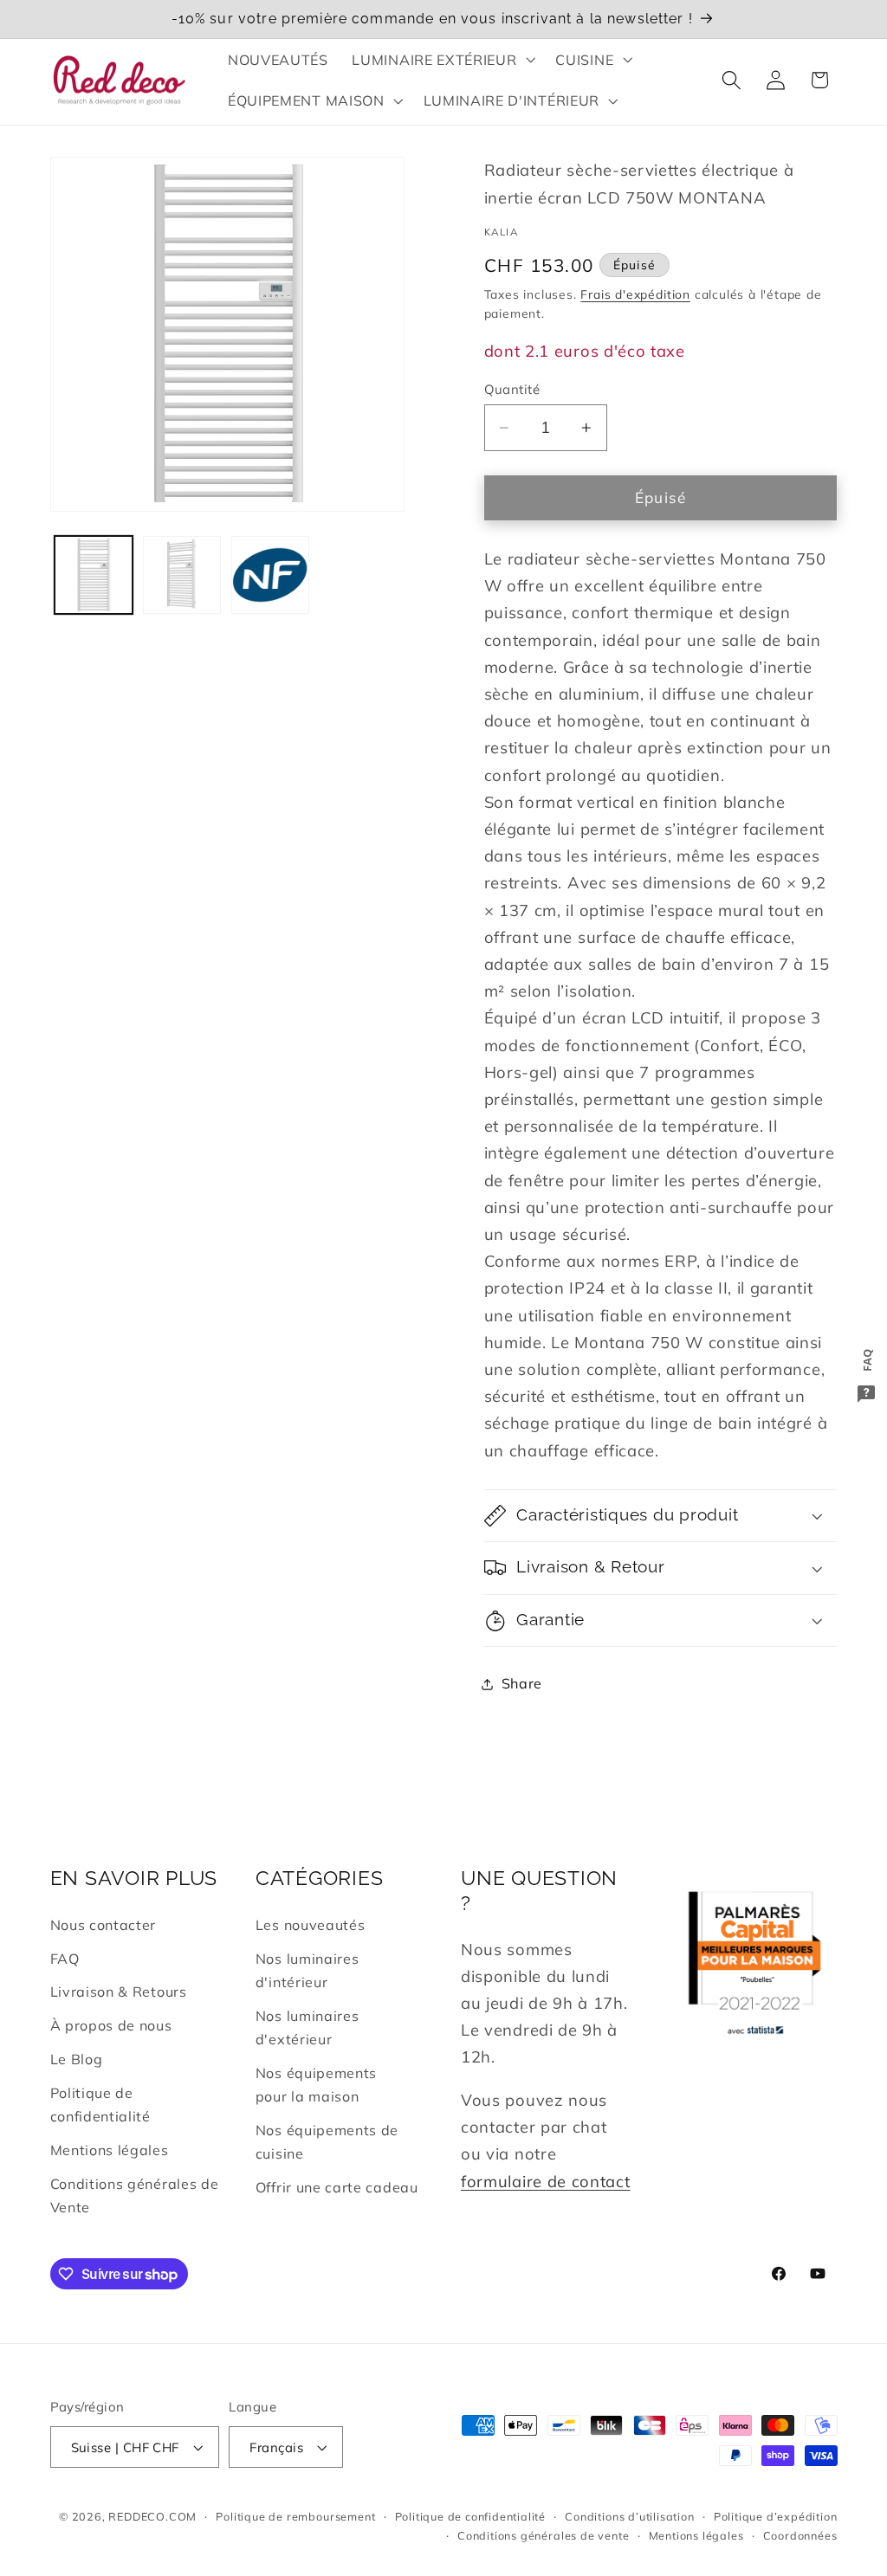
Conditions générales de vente (543, 2535)
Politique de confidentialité (100, 2105)
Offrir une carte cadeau (337, 2187)
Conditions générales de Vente (135, 2195)
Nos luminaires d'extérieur (308, 2027)
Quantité (512, 389)
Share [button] (522, 1683)
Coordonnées (800, 2535)
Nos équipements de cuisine (327, 2142)
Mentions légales (110, 2150)
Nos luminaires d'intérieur (308, 1970)
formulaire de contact (546, 2182)
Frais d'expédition (635, 294)
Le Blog (77, 2059)
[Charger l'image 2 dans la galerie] (182, 575)
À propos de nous (111, 2025)
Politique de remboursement (295, 2516)
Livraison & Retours (119, 1992)
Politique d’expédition (776, 2516)
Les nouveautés (311, 1925)
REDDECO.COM (152, 2516)
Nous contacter (104, 1925)
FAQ (65, 1959)
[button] (442, 60)
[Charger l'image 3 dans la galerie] (270, 575)
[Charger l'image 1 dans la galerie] (94, 575)
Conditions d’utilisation (629, 2516)
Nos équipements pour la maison (316, 2085)
